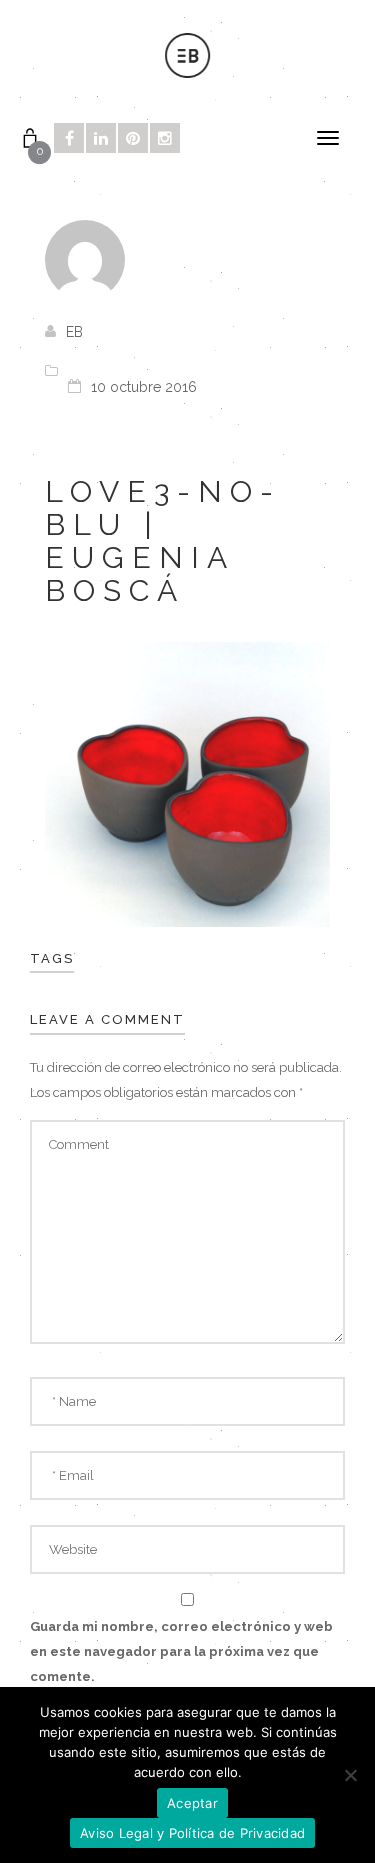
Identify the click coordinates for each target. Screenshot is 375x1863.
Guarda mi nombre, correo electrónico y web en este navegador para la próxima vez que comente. (181, 1651)
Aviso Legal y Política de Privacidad (192, 1833)
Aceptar (192, 1803)
